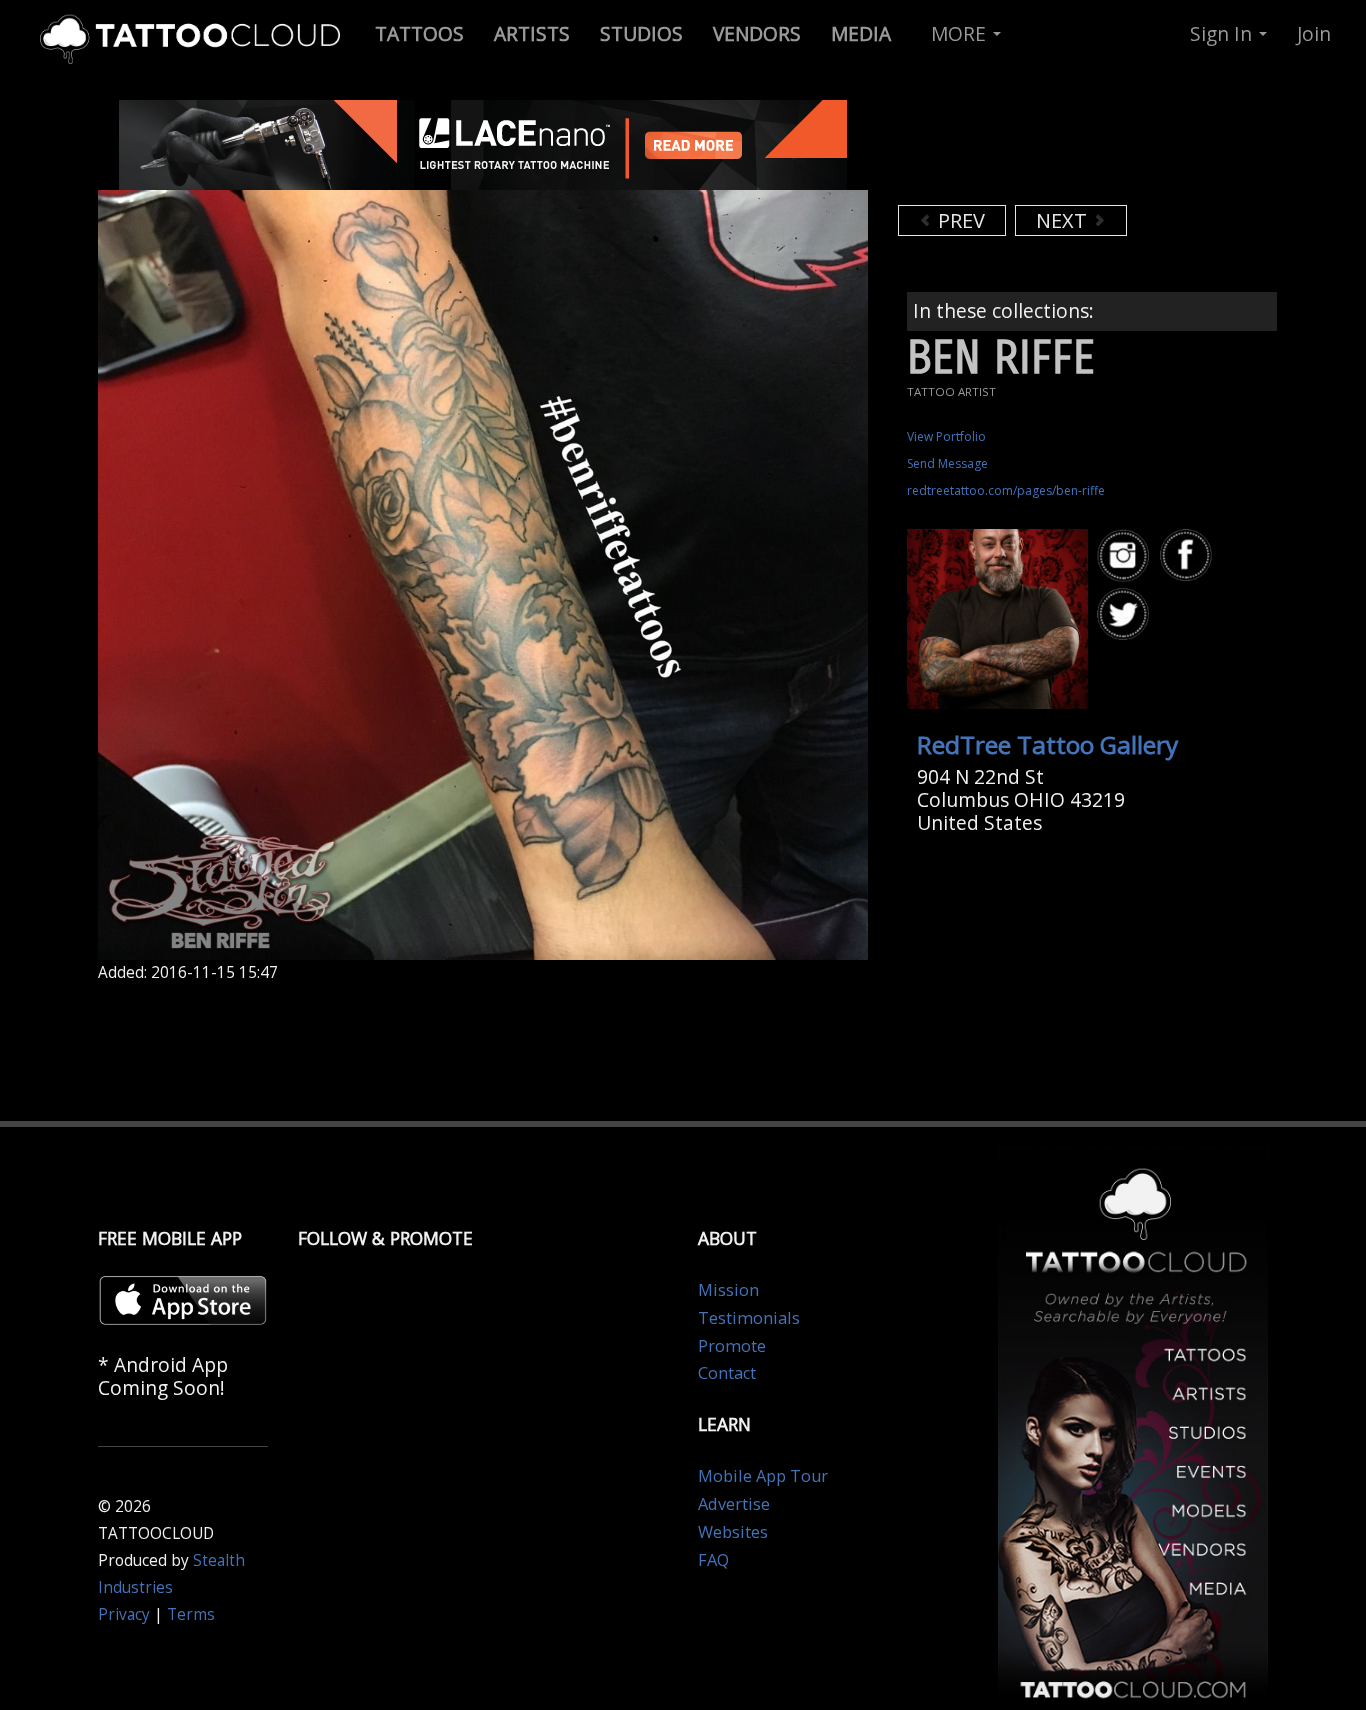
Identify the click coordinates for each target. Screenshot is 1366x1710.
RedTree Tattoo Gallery (1047, 744)
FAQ (713, 1560)
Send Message (947, 463)
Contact (727, 1373)
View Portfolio (946, 436)
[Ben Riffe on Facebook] (1189, 555)
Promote (732, 1346)
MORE (961, 33)
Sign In (1223, 33)
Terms (191, 1614)
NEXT (1064, 220)
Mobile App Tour (763, 1476)
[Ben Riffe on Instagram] (1126, 555)
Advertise (734, 1504)
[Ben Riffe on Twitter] (1126, 614)
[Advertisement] (1058, 150)
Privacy (124, 1614)
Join (1314, 33)
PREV (959, 220)
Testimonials (749, 1318)
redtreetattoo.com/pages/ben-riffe (1006, 490)
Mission (728, 1290)
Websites (733, 1532)
